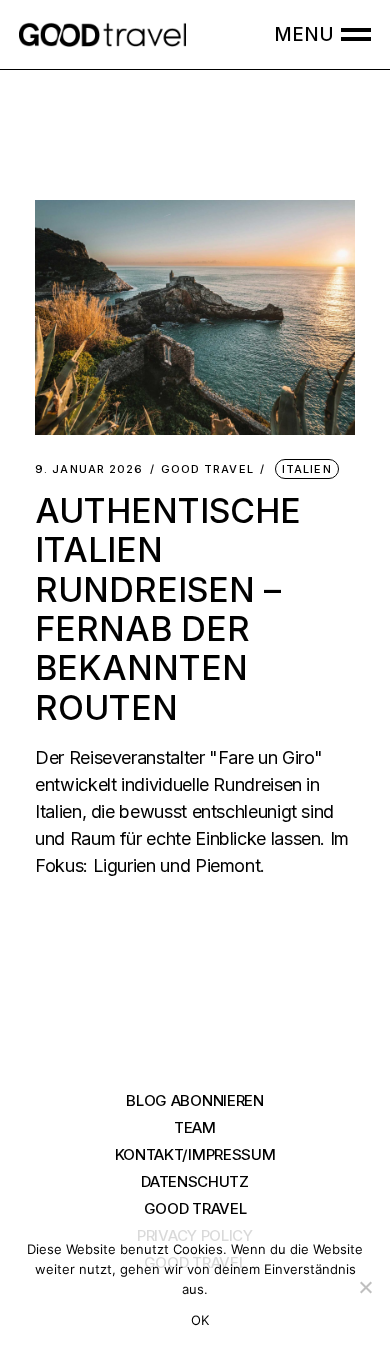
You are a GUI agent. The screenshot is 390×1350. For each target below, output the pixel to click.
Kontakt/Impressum (195, 1154)
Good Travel (207, 469)
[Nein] (365, 1287)
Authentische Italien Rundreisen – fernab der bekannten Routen (168, 609)
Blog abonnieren (195, 1100)
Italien (307, 469)
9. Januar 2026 (89, 469)
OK (200, 1320)
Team (195, 1127)
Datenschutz (195, 1181)
